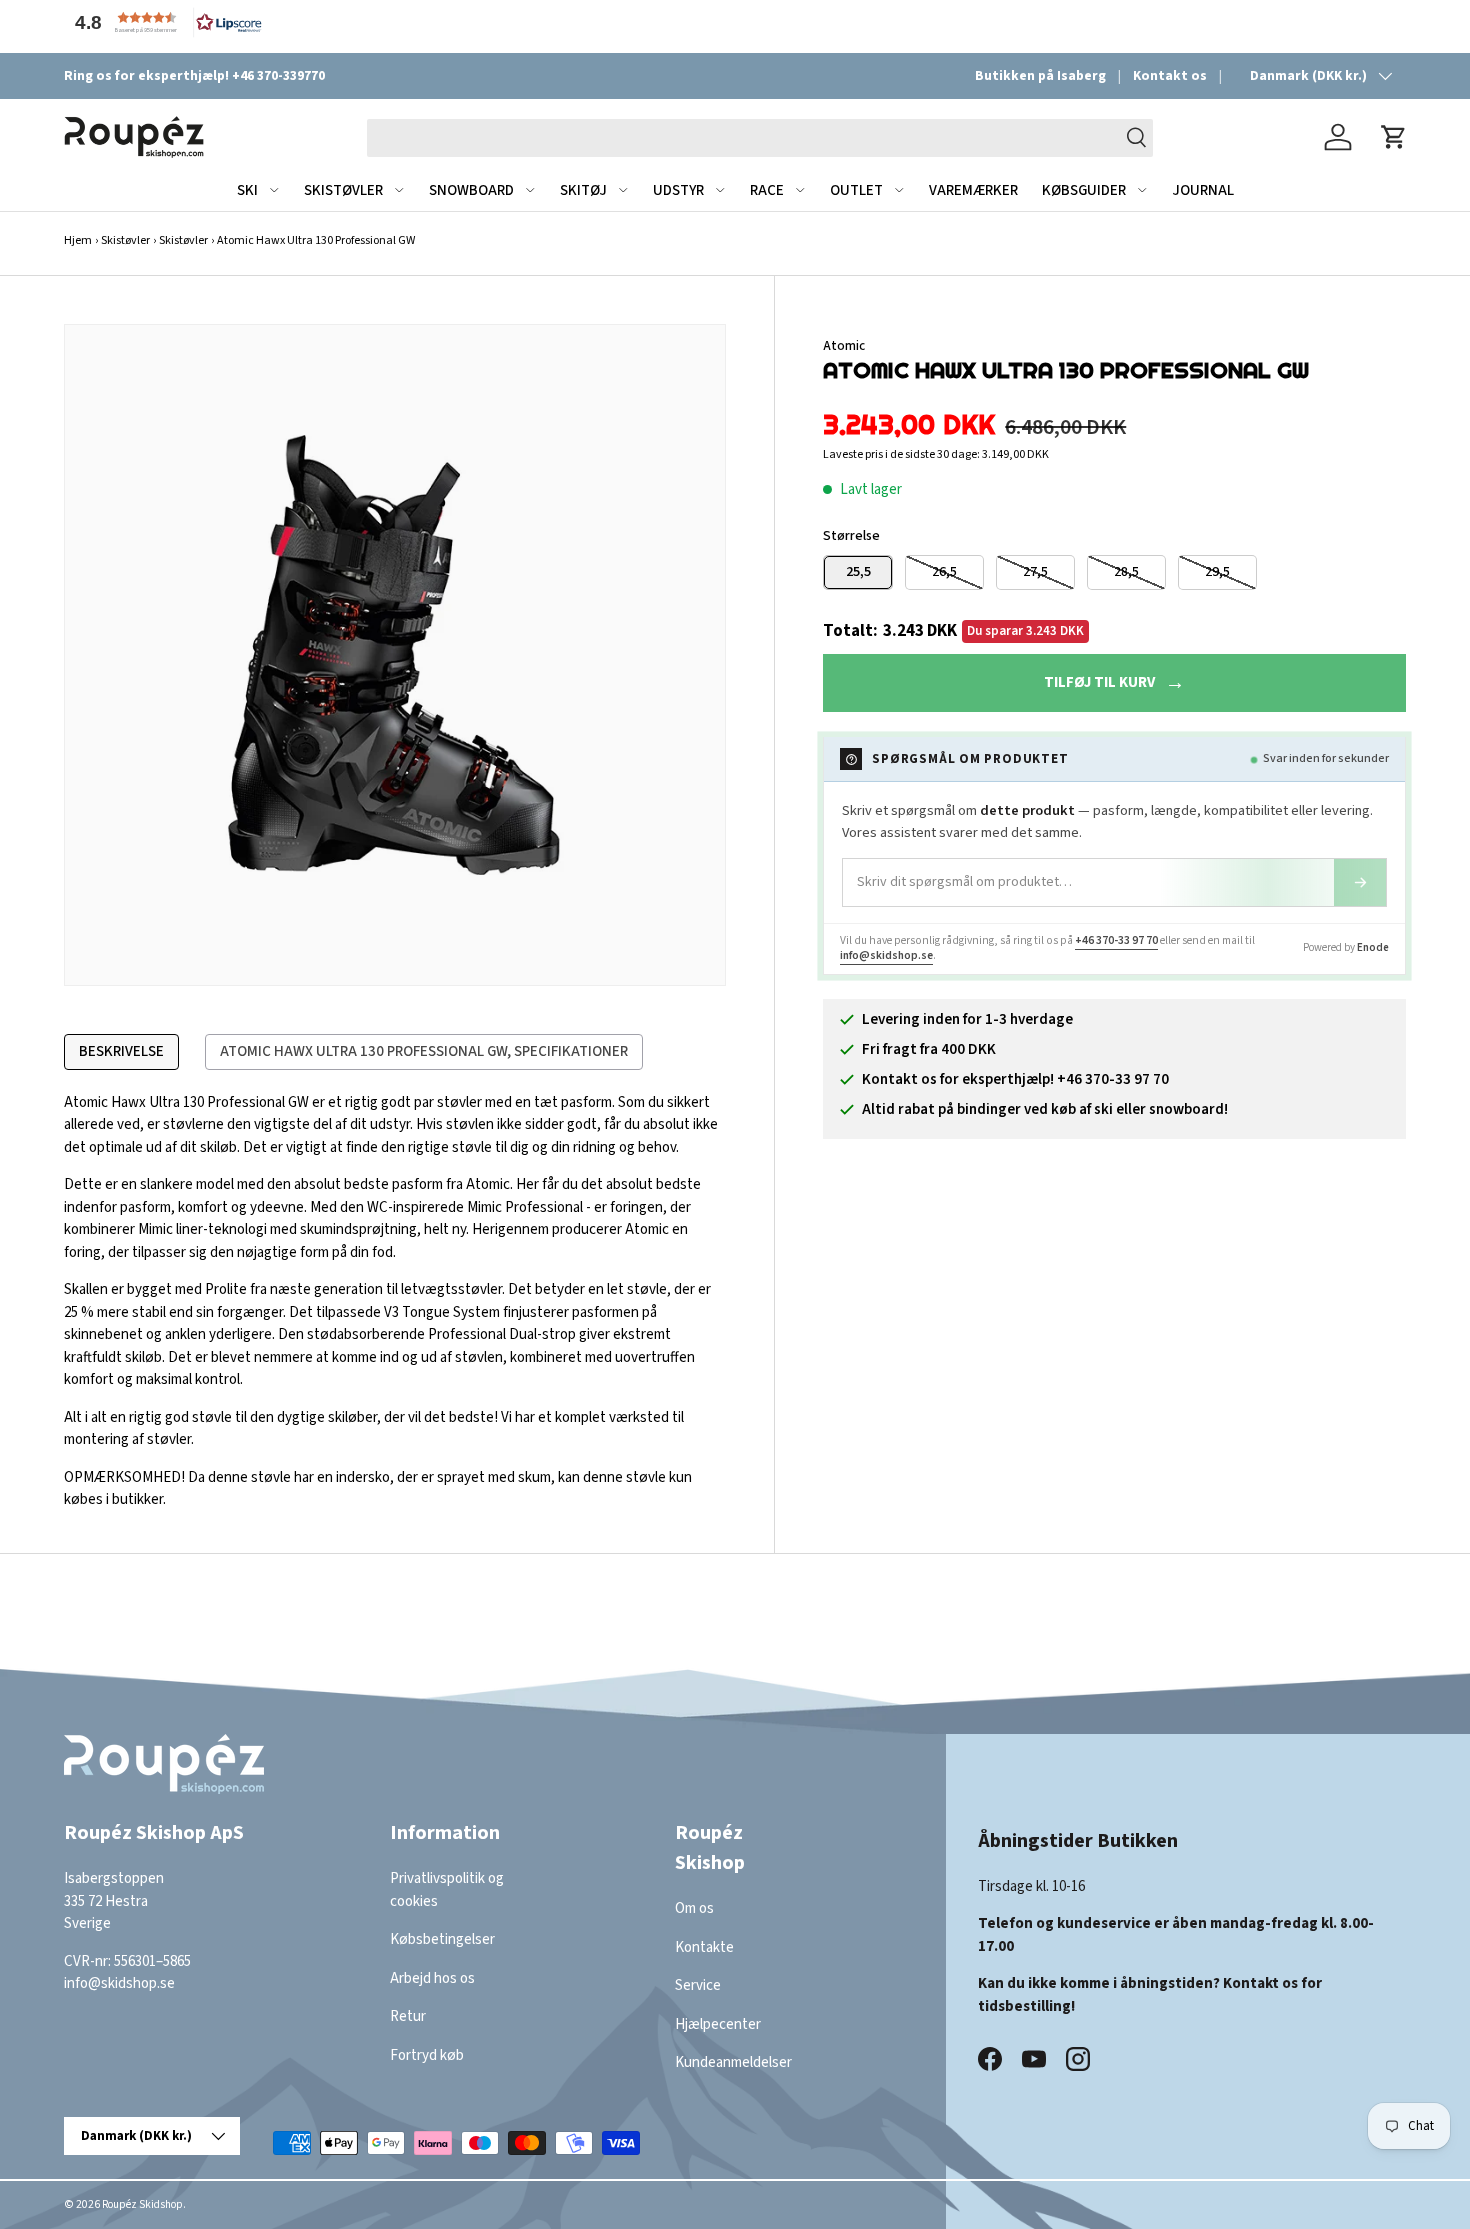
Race (767, 190)
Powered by (1346, 948)
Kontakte (704, 1947)
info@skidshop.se (886, 956)
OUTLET (856, 190)
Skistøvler (343, 190)
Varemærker (973, 190)
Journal (1203, 190)
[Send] (1360, 882)
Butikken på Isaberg (1040, 75)
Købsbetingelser (442, 1939)
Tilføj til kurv (1099, 683)
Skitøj (583, 190)
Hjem (78, 240)
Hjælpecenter (718, 2024)
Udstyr (678, 190)
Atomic (844, 345)
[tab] (121, 1052)
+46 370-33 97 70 (1116, 940)
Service (698, 1985)
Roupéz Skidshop (142, 2204)
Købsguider (1084, 190)
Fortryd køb (427, 2055)
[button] (164, 22)
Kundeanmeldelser (733, 2062)
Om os (694, 1908)
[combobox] (760, 137)
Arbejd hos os (432, 1978)
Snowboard (471, 190)
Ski (247, 190)
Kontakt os (1170, 75)
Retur (408, 2016)
